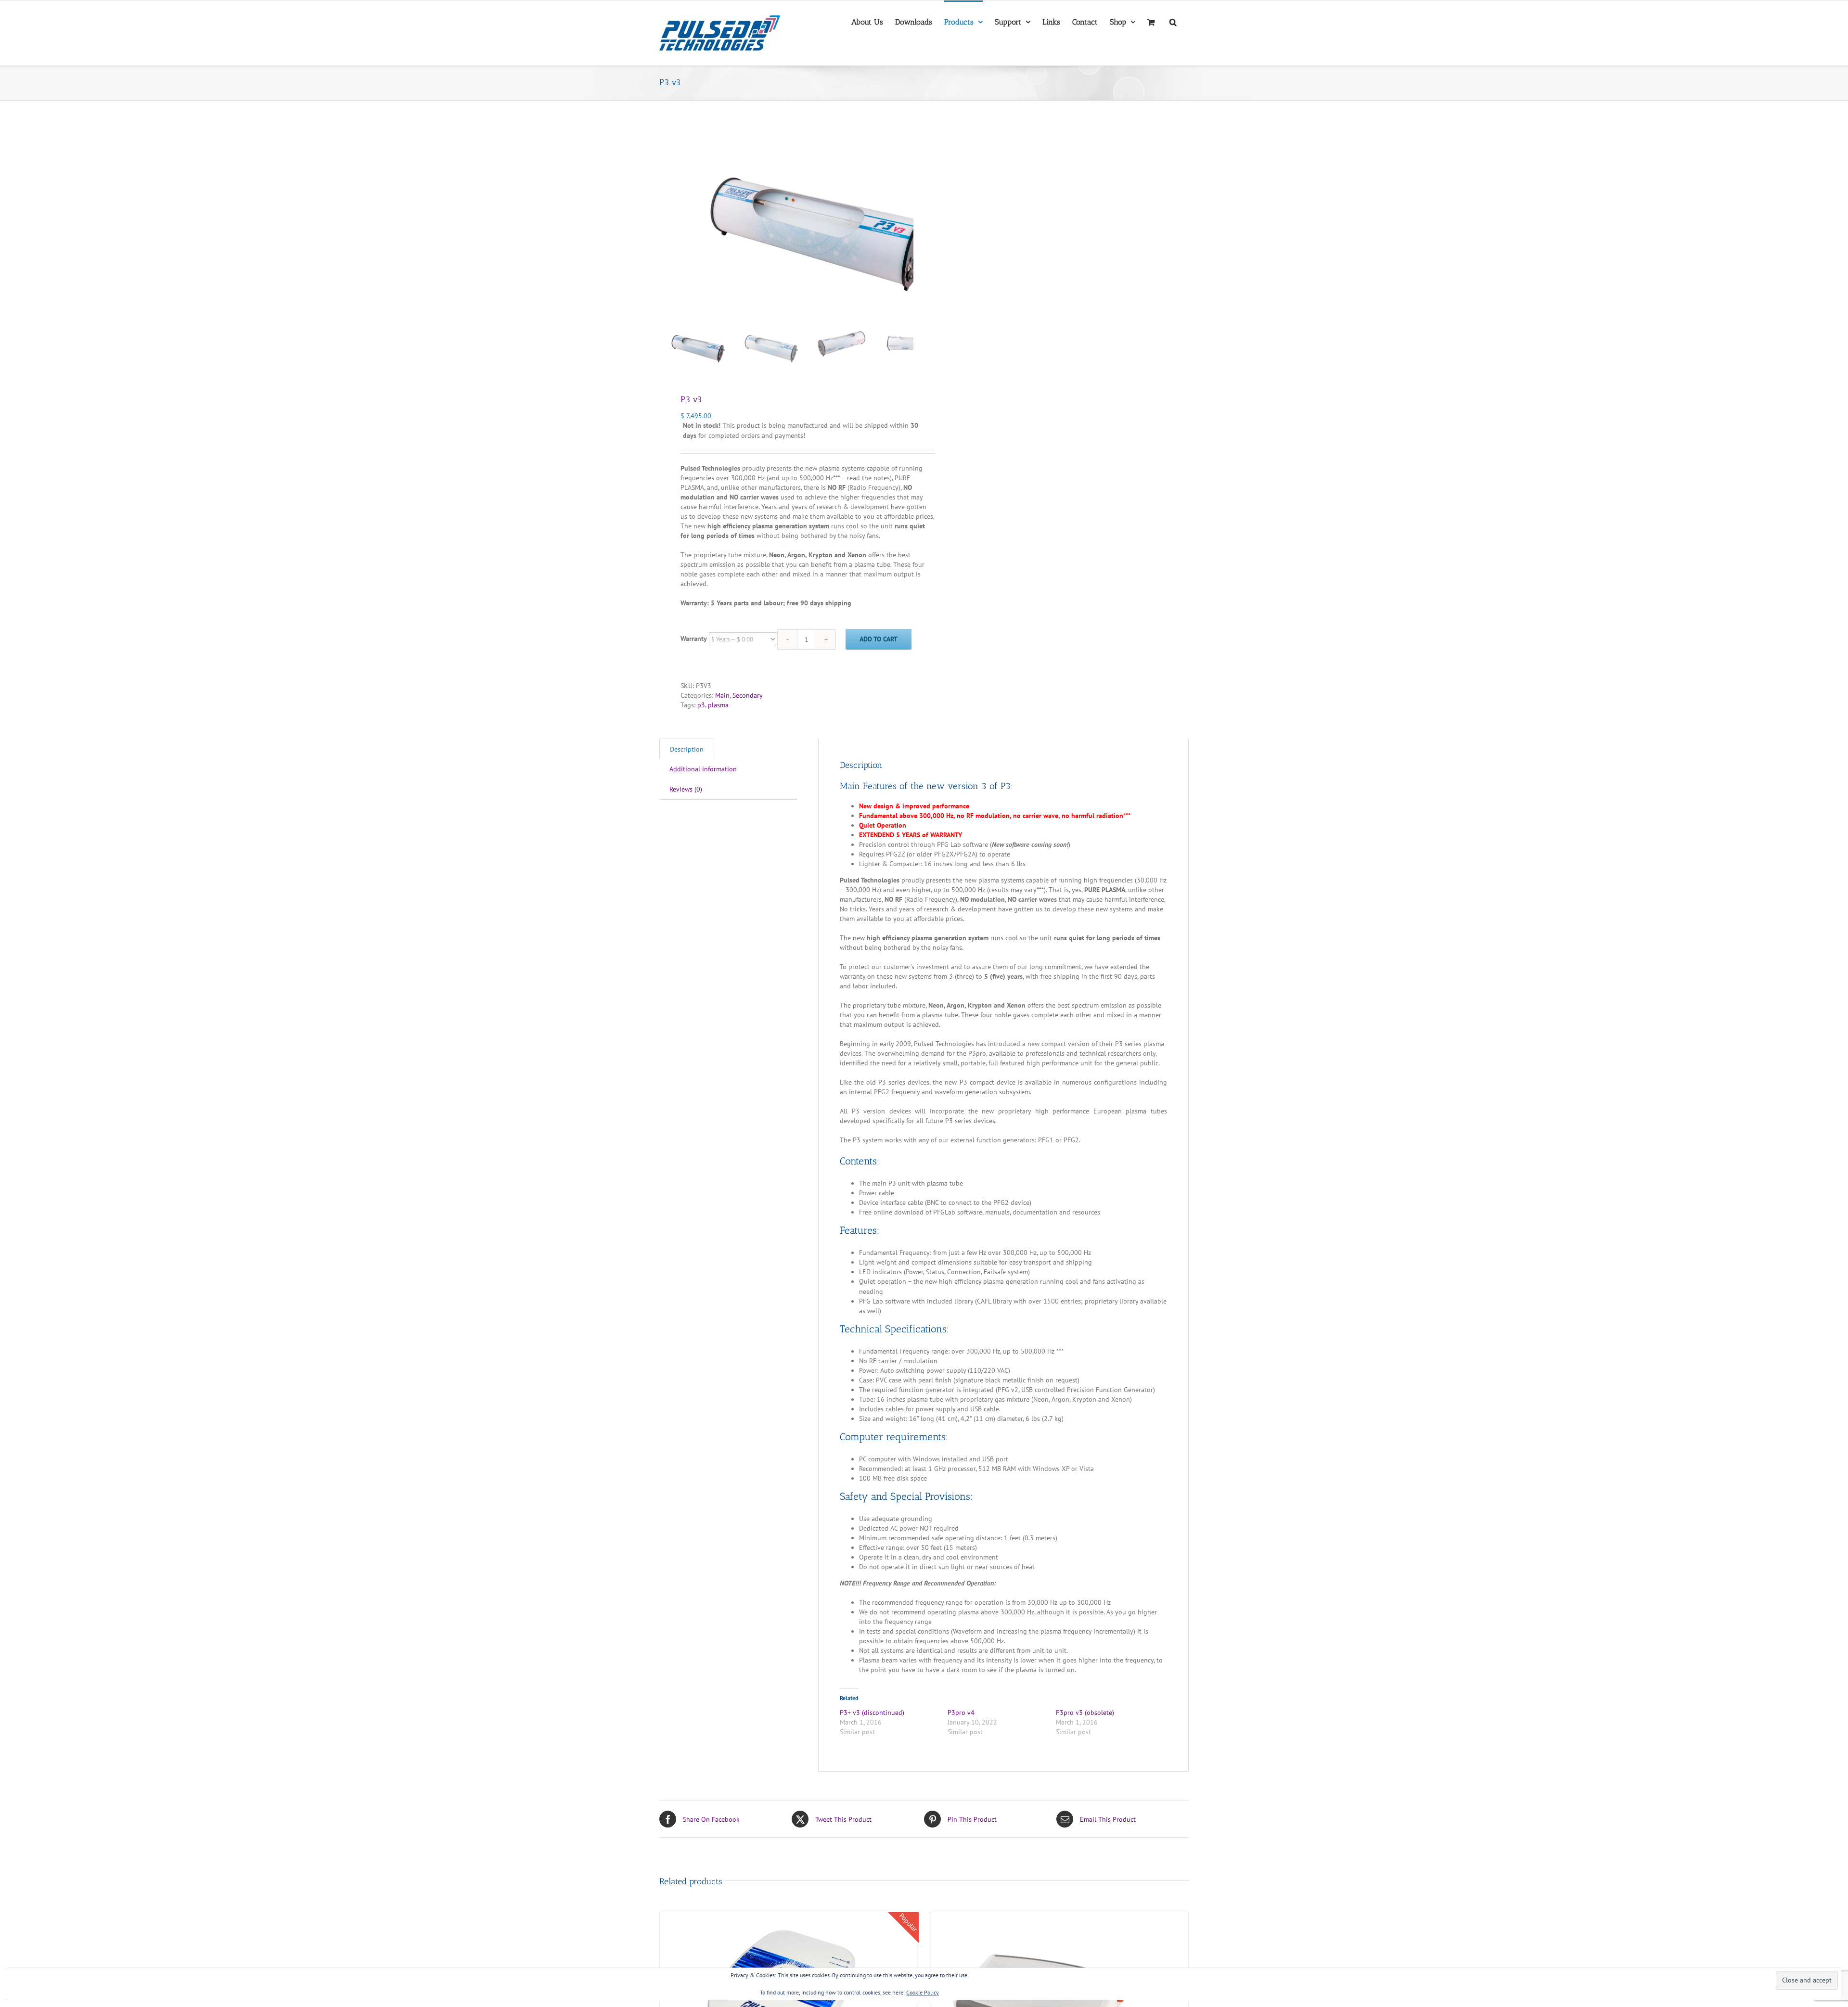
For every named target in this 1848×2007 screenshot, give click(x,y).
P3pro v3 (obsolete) (1085, 1713)
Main (722, 695)
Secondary (748, 695)
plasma (718, 705)
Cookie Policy (923, 1992)
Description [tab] (687, 749)
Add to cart (879, 639)
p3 (701, 705)
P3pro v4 (961, 1713)
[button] (1173, 21)
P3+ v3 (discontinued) (872, 1713)
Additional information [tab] (703, 769)
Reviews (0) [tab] (686, 789)
